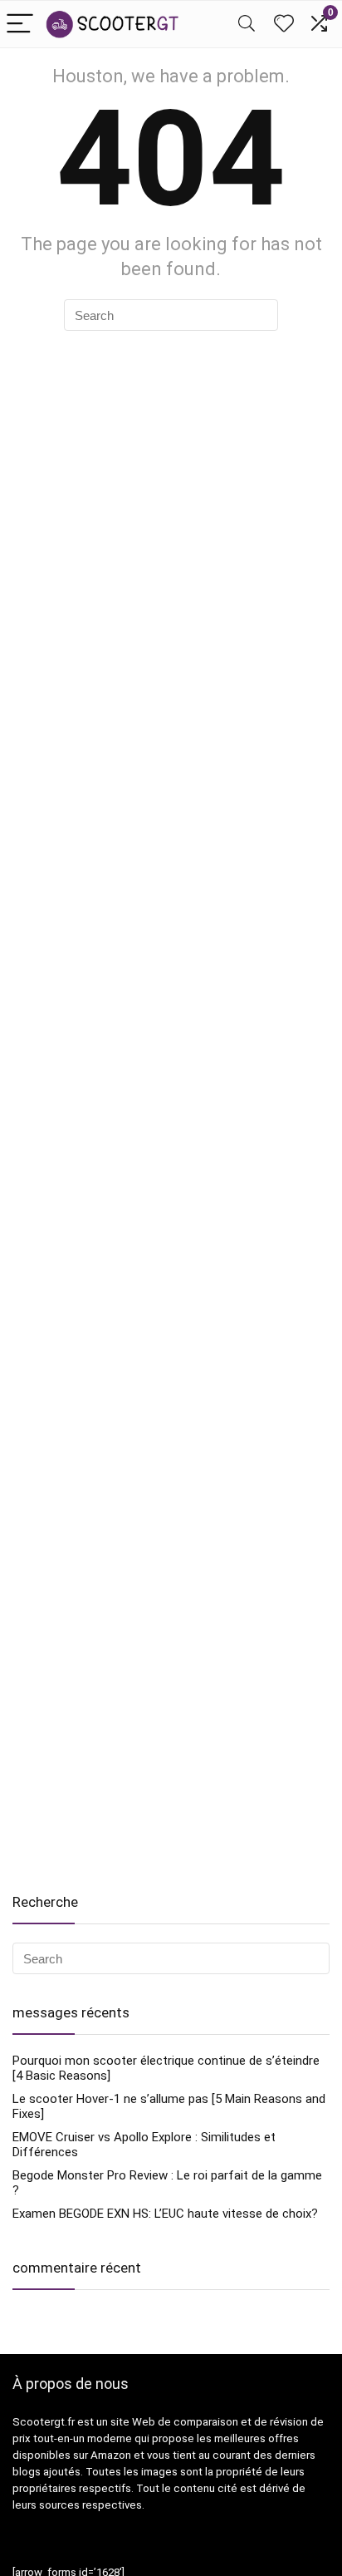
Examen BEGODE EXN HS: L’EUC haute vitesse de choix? (165, 2214)
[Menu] (20, 25)
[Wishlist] (284, 24)
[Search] (247, 25)
